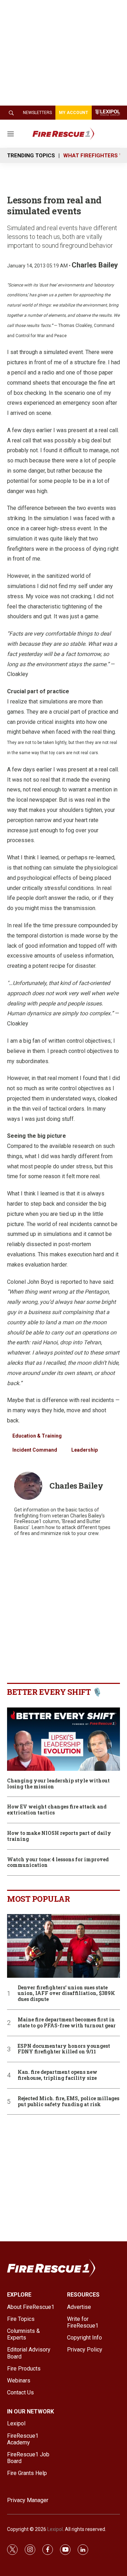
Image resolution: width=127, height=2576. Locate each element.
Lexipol (55, 2529)
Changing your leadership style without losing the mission (58, 1784)
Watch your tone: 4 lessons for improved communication (58, 1863)
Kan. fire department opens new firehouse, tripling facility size (58, 2075)
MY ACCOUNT (74, 113)
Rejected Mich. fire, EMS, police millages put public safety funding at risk (68, 2102)
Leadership (84, 1450)
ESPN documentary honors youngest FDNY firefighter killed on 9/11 (64, 2049)
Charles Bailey (95, 265)
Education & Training (37, 1436)
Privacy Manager (28, 2500)
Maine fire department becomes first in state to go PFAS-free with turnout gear (67, 2023)
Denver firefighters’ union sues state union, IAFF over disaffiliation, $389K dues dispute (66, 1994)
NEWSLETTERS (37, 113)
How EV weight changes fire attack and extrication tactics (57, 1810)
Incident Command (35, 1450)
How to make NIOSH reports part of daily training (59, 1836)
